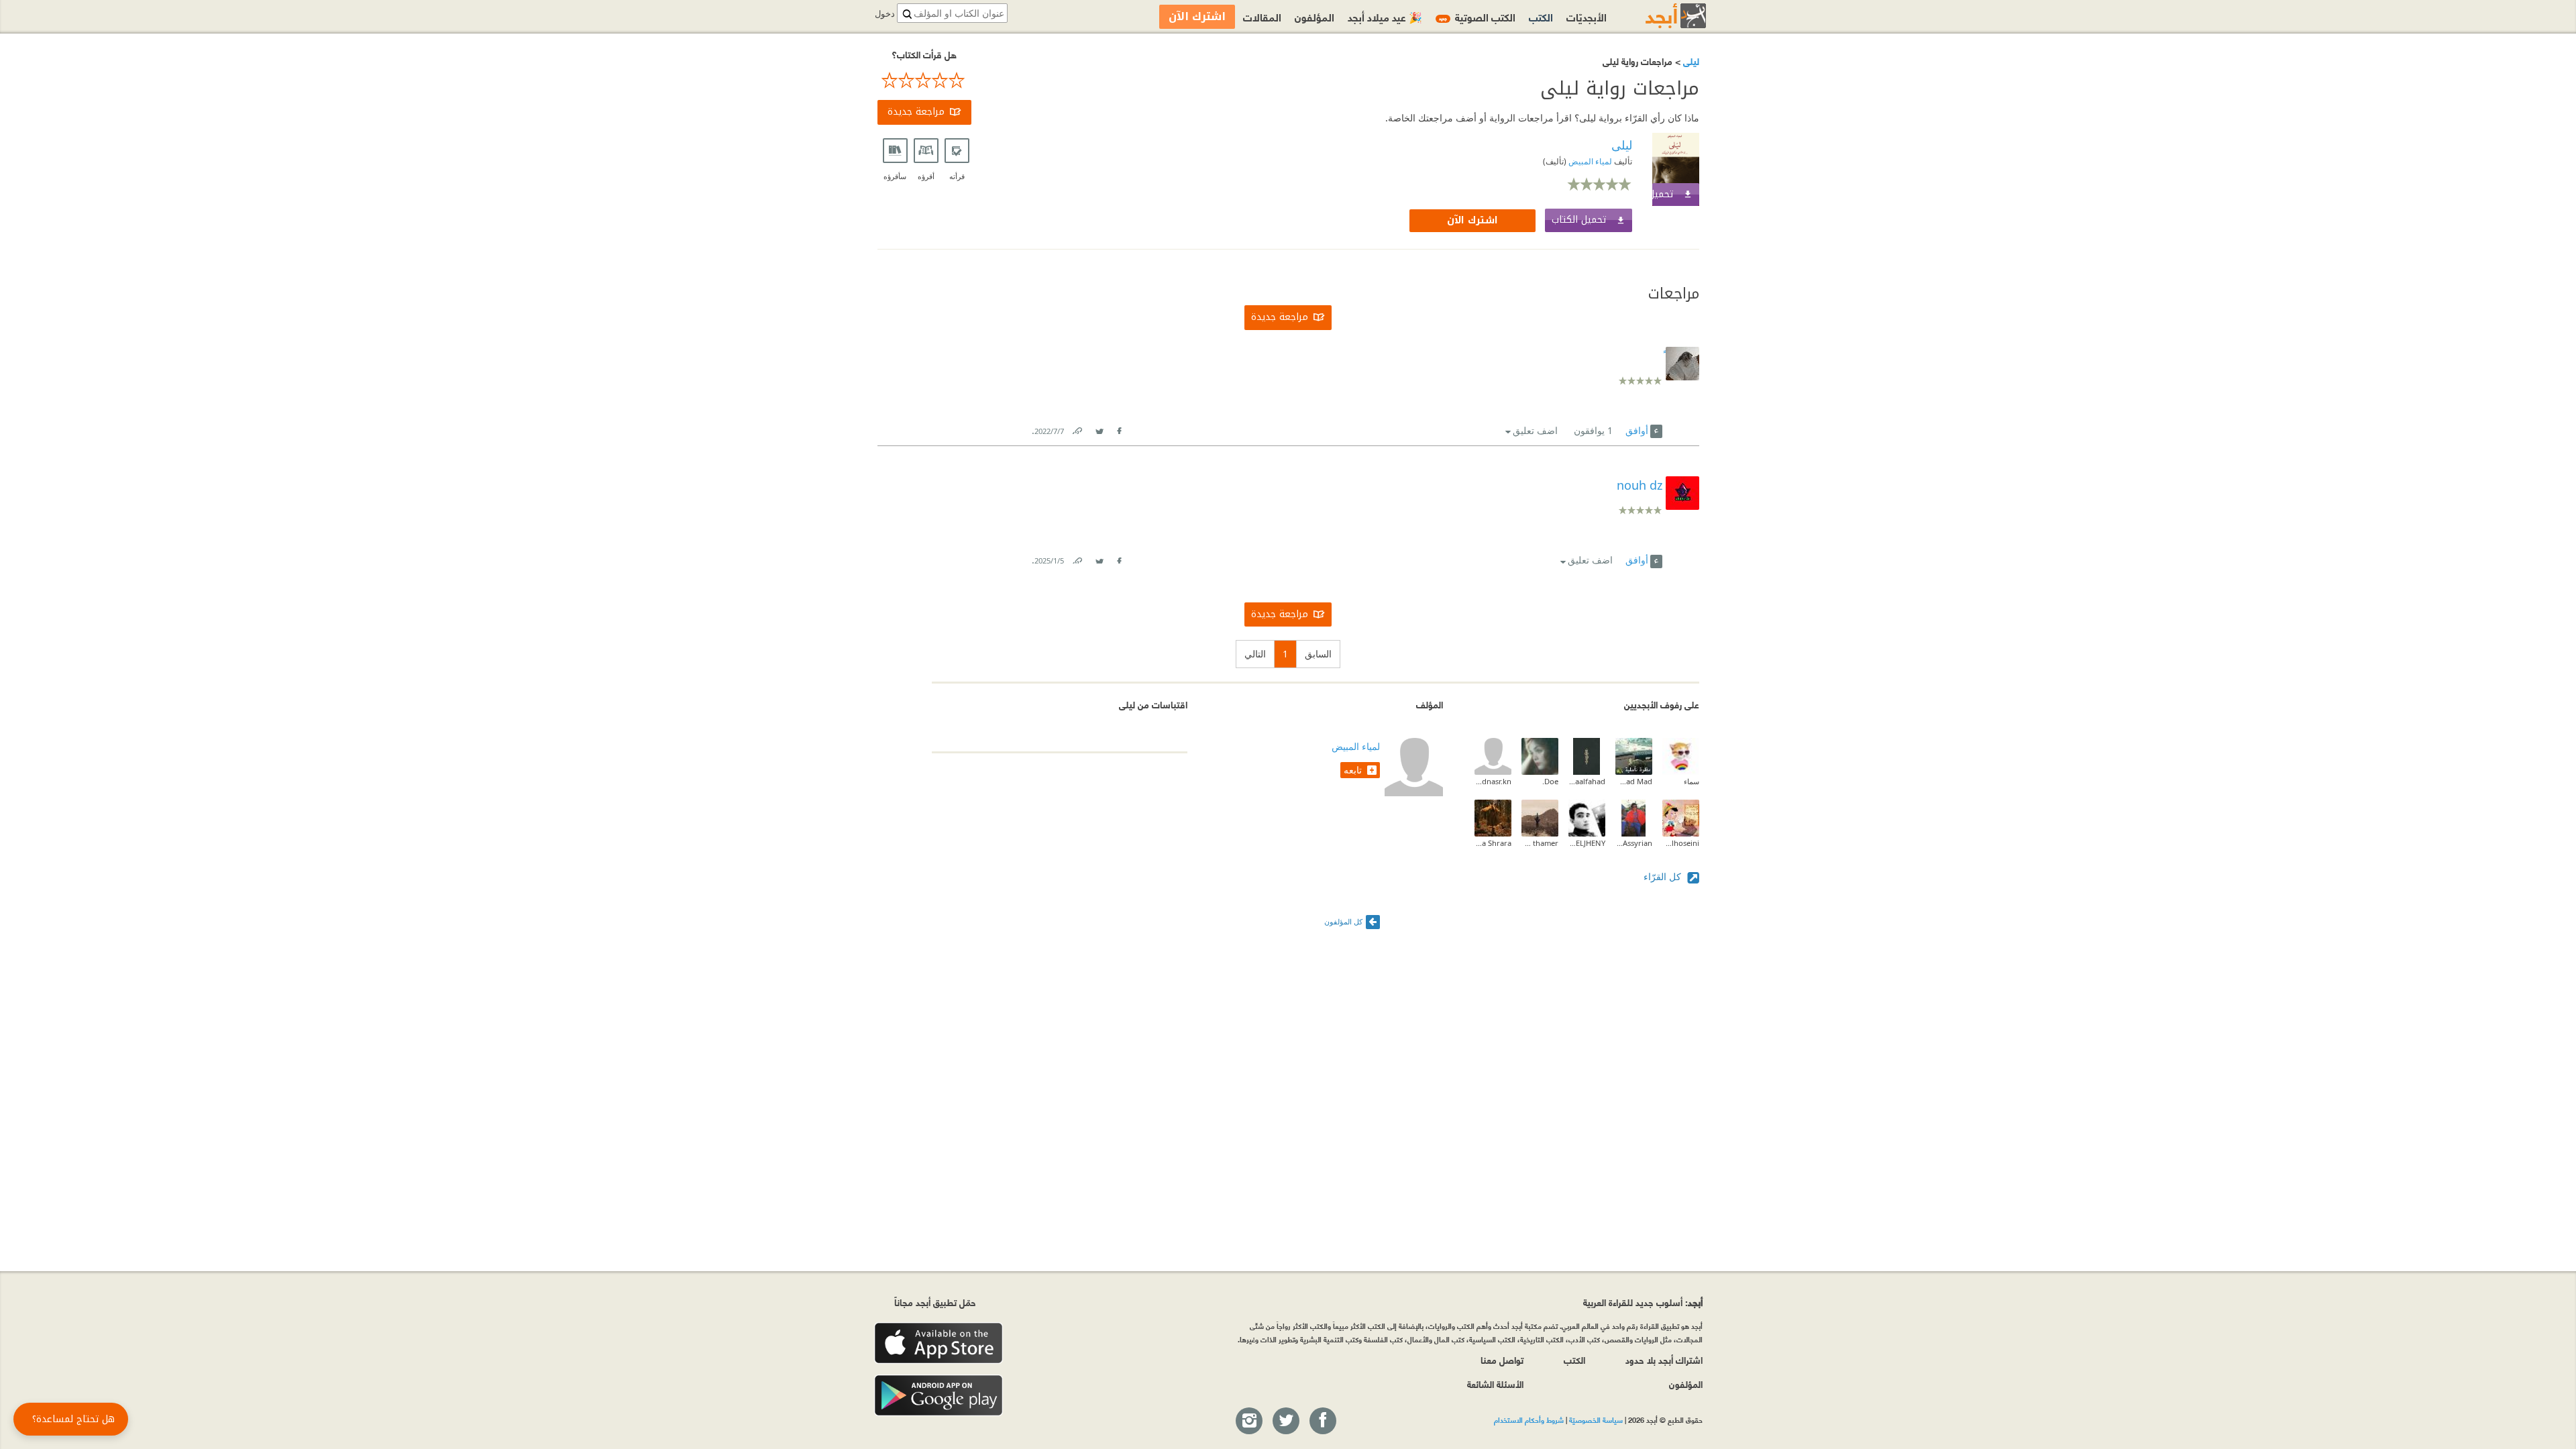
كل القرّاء (1664, 876)
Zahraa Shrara (1493, 843)
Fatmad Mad (1634, 781)
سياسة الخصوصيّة (1596, 1419)
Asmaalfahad (1587, 781)
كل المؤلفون (1343, 921)
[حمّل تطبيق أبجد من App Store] (938, 1343)
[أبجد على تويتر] (1285, 1421)
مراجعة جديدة (916, 112)
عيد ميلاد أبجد (1385, 16)
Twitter (1099, 428)
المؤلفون (1314, 16)
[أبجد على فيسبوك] (1322, 1421)
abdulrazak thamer (1540, 843)
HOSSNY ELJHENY (1587, 843)
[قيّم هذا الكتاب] (924, 80)
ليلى (1690, 61)
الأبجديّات (1587, 16)
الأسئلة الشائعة (1495, 1384)
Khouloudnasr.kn (1493, 781)
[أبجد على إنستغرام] (1248, 1421)
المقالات (1262, 16)
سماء (1692, 781)
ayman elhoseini (1681, 843)
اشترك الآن (1472, 220)
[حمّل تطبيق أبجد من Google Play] (938, 1396)
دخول (885, 14)
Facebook (1119, 428)
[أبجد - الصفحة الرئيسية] (1659, 16)
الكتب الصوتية (1477, 16)
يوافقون (1593, 430)
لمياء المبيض (1589, 161)
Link (1077, 428)
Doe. (1550, 781)
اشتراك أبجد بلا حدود (1664, 1359)
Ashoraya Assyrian (1634, 843)
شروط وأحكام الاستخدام (1529, 1419)
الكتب (1541, 16)
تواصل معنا (1502, 1359)
